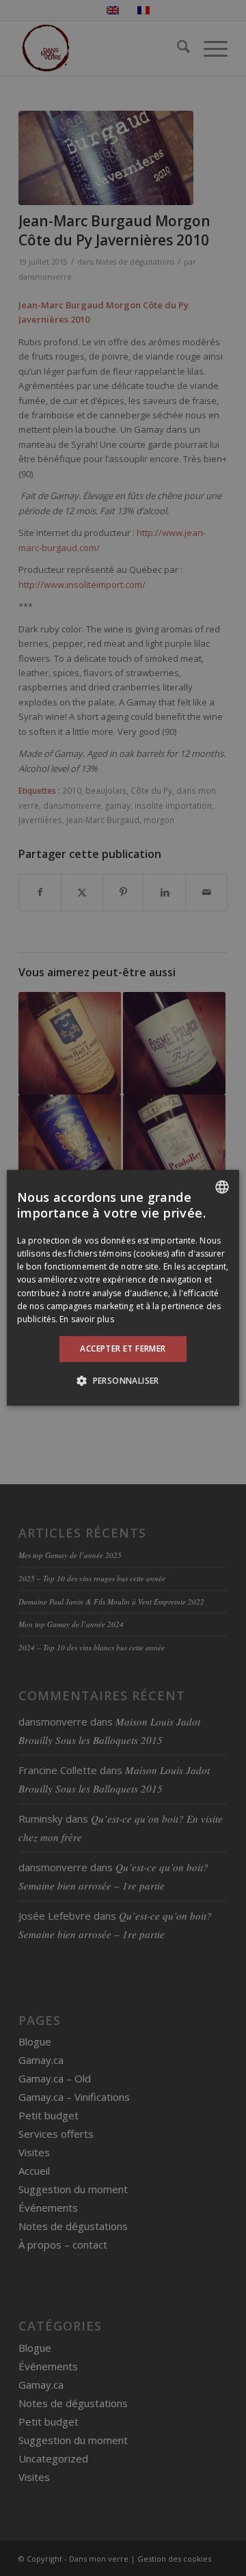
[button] (123, 1381)
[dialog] (123, 1288)
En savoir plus (86, 1319)
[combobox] (222, 1187)
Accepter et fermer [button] (123, 1349)
